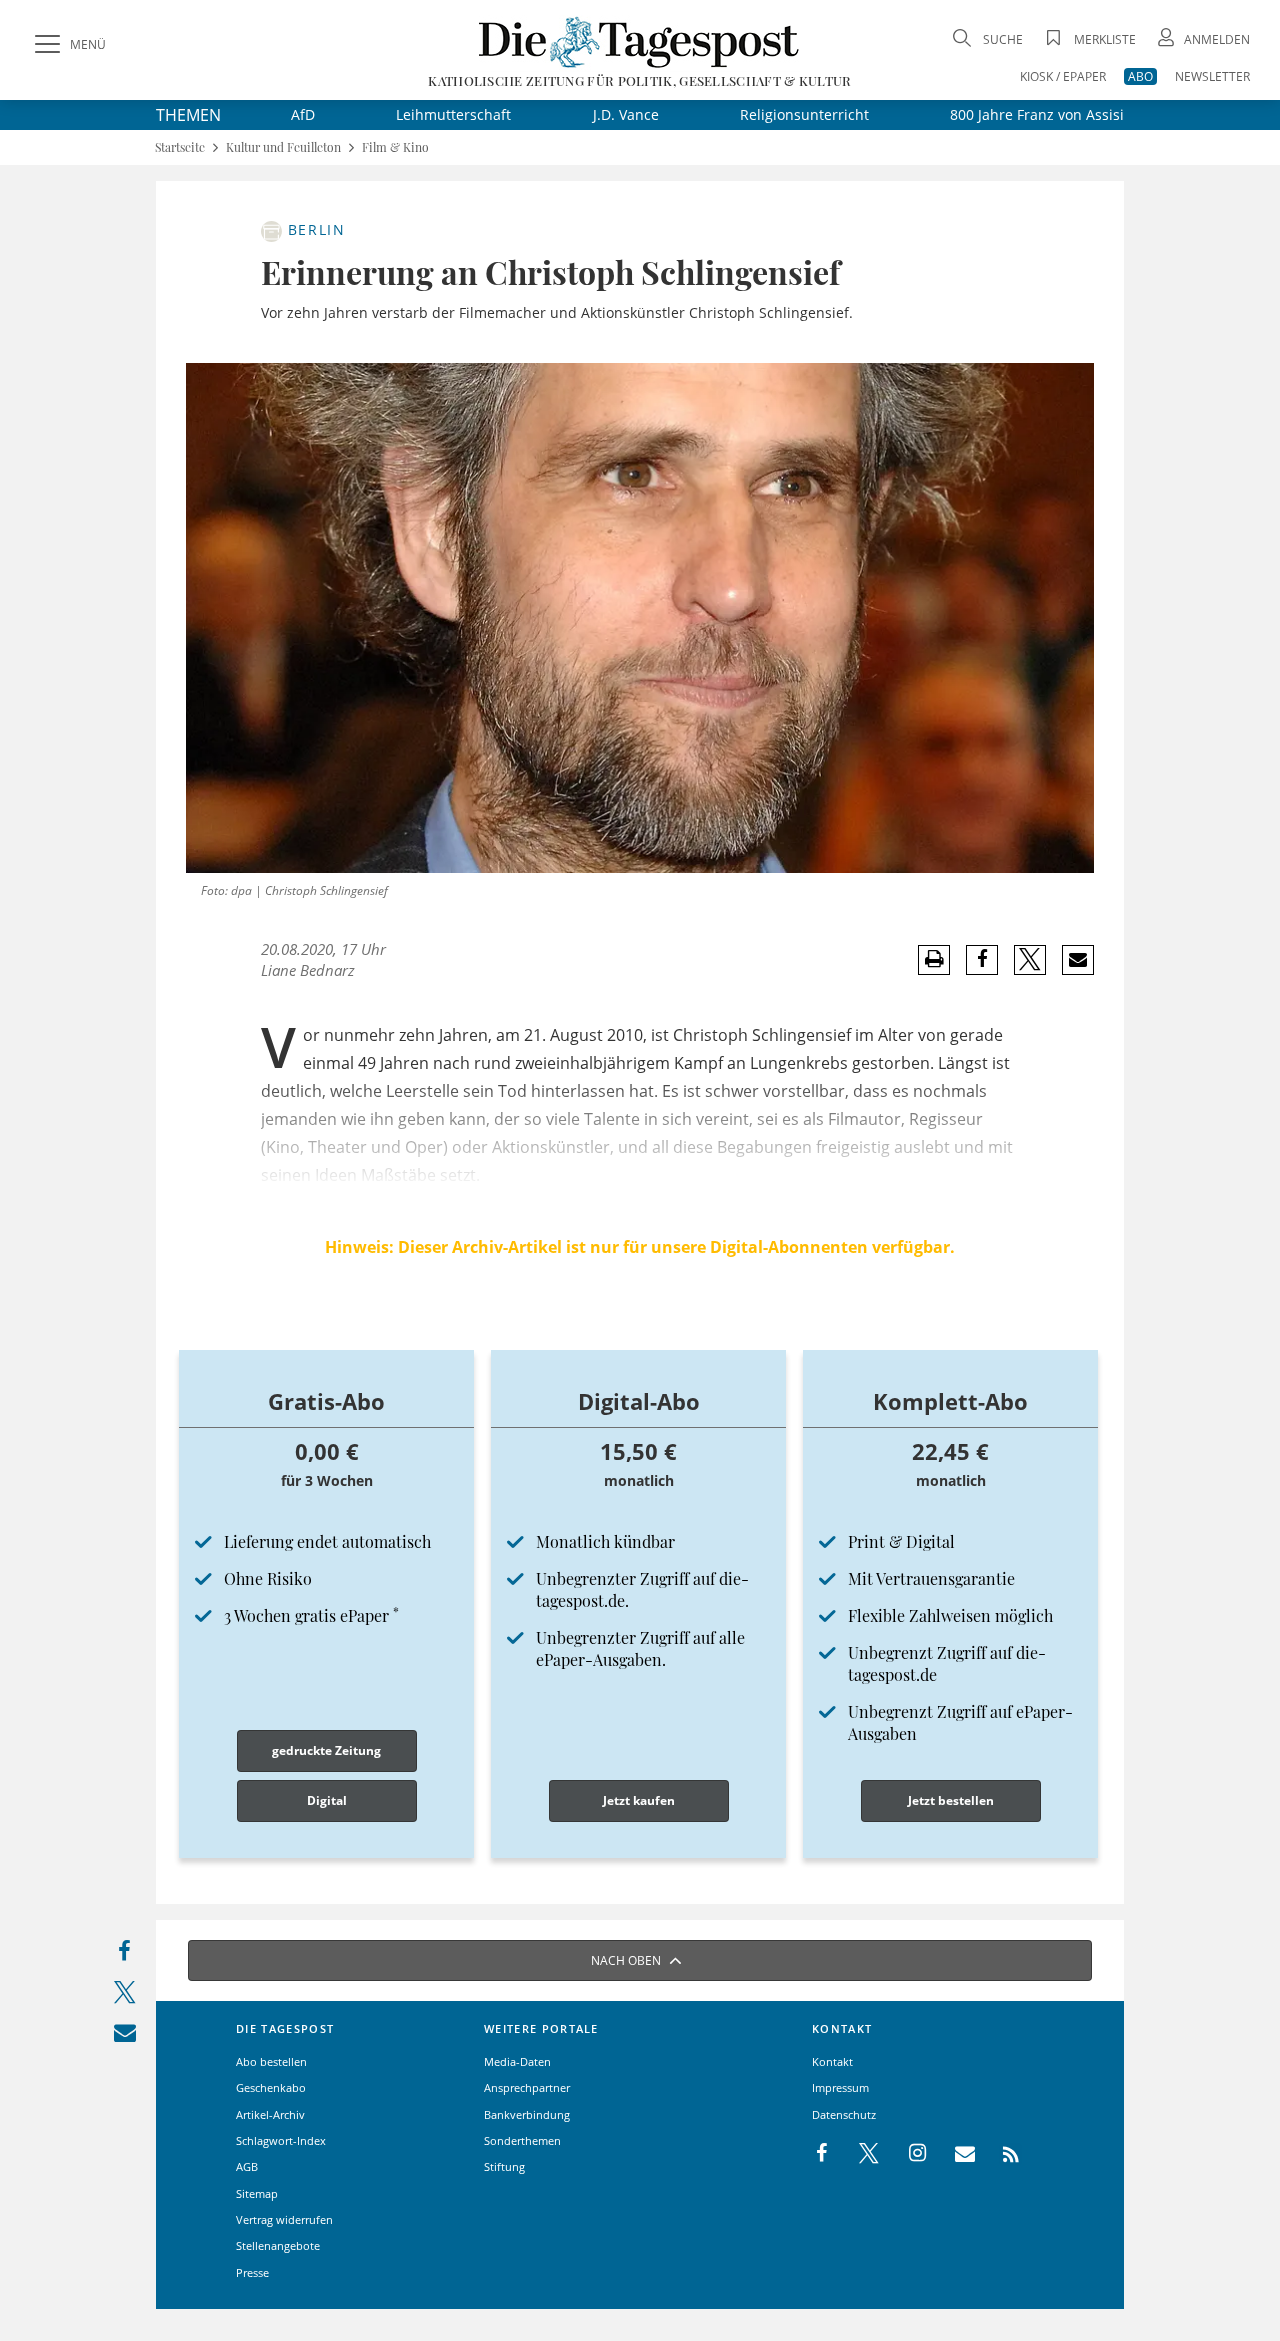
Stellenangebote (278, 2245)
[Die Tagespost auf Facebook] (823, 2154)
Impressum (840, 2087)
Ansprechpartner (527, 2087)
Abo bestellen (271, 2061)
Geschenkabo (271, 2087)
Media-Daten (517, 2061)
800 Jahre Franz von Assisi (1037, 114)
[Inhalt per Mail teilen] (124, 2036)
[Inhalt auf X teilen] (124, 1996)
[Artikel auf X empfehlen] (1030, 960)
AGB (247, 2166)
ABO (1140, 76)
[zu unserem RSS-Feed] (1000, 2154)
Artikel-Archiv (270, 2114)
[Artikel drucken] (934, 959)
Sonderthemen (522, 2140)
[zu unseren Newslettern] (955, 2154)
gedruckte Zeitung (326, 1750)
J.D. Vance (626, 114)
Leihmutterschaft (453, 114)
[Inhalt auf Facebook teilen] (124, 1955)
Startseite (180, 147)
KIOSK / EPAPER (1063, 76)
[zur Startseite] (639, 41)
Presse (252, 2272)
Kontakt (832, 2061)
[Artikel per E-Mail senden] (1077, 960)
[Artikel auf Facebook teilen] (982, 960)
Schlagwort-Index (281, 2140)
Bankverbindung (527, 2114)
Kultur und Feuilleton (283, 147)
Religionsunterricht (804, 114)
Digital (327, 1800)
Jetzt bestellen (951, 1800)
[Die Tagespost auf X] (859, 2154)
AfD (303, 114)
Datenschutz (844, 2114)
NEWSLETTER (1212, 76)
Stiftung (504, 2166)
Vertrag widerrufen (284, 2219)
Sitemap (257, 2193)
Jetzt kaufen (639, 1800)
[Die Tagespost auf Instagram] (907, 2154)
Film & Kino (395, 147)
